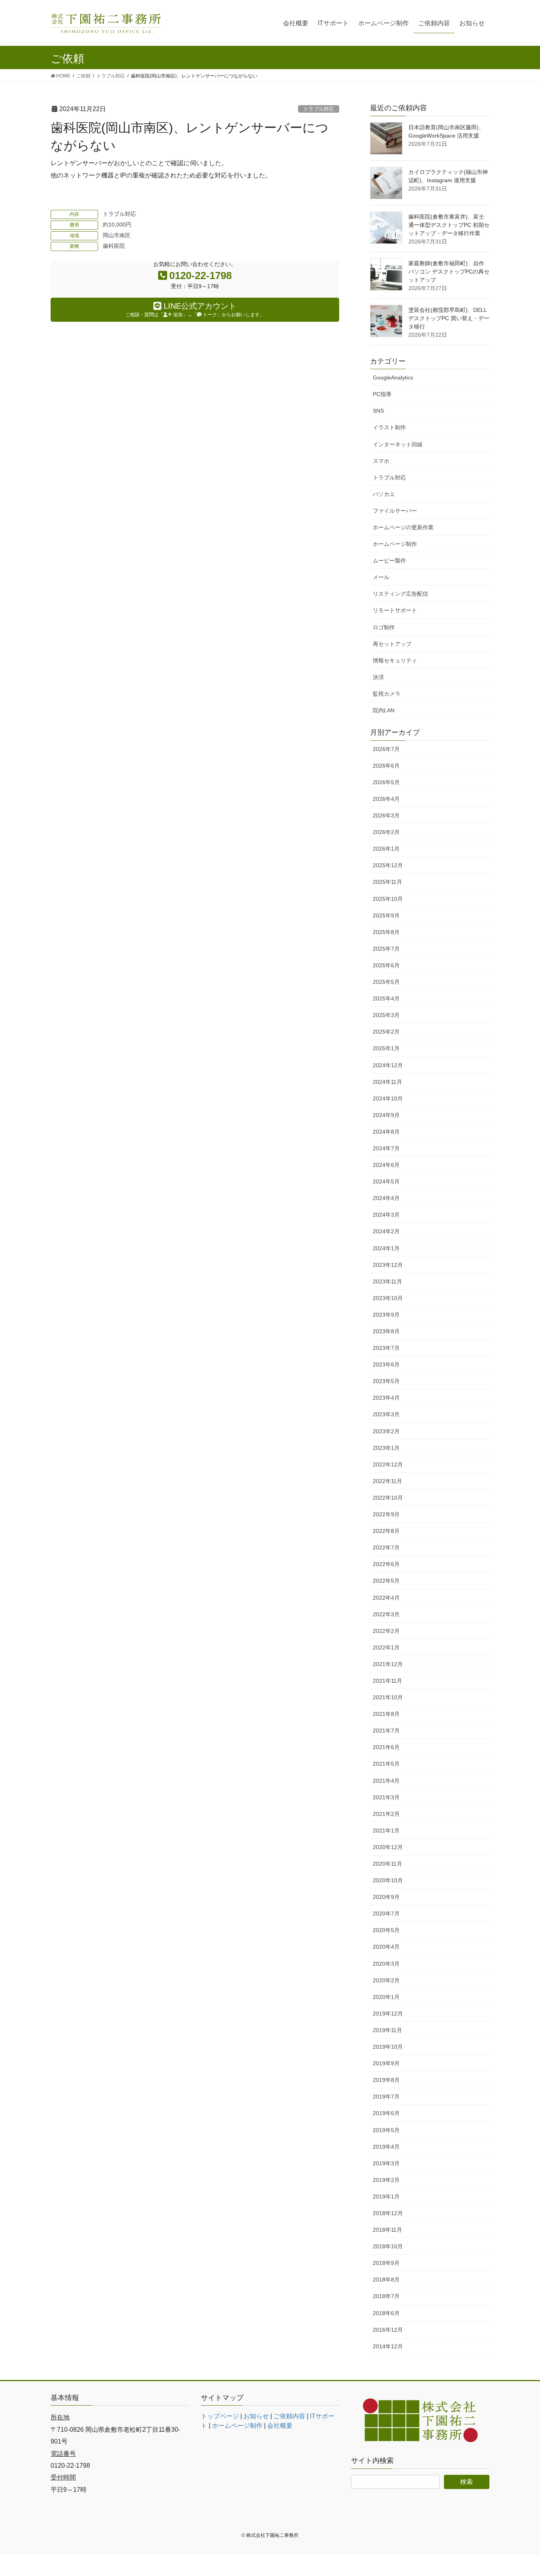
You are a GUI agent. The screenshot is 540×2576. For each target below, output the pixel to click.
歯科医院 (114, 246)
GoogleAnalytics (393, 377)
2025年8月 (386, 932)
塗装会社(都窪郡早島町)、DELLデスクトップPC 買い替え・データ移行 (449, 318)
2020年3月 (386, 1964)
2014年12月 (388, 2346)
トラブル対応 (319, 109)
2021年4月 (386, 1781)
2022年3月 (386, 1614)
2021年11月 (387, 1681)
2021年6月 (386, 1747)
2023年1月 (386, 1448)
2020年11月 (387, 1864)
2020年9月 (386, 1897)
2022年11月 (387, 1481)
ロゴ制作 (384, 627)
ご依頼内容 (289, 2416)
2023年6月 (386, 1364)
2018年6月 (386, 2313)
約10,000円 (117, 225)
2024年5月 (386, 1181)
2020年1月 (386, 1997)
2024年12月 (388, 1065)
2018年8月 (386, 2280)
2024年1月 (386, 1248)
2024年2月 (386, 1231)
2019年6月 (386, 2113)
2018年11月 (387, 2230)
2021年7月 (386, 1731)
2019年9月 (386, 2063)
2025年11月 (387, 882)
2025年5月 (386, 982)
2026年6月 (386, 766)
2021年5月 (386, 1764)
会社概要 (280, 2426)
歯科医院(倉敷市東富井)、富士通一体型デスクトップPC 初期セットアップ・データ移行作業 (449, 225)
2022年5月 (386, 1581)
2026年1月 (386, 849)
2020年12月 (388, 1847)
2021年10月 (388, 1697)
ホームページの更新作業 (403, 527)
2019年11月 (387, 2030)
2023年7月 (386, 1348)
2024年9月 (386, 1115)
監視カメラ (387, 694)
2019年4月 (386, 2147)
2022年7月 (386, 1547)
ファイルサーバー (395, 511)
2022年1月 (386, 1648)
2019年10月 (388, 2047)
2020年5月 (386, 1930)
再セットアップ (392, 644)
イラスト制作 (389, 427)
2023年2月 (386, 1431)
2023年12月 (388, 1265)
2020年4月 (386, 1947)
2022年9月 (386, 1514)
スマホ (381, 461)
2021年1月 (386, 1831)
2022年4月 (386, 1598)
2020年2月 (386, 1980)
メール (381, 577)
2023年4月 (386, 1398)
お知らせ (256, 2416)
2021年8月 (386, 1714)
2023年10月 (388, 1298)
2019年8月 (386, 2080)
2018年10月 (388, 2246)
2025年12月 (388, 865)
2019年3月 (386, 2163)
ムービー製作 (389, 560)
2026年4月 (386, 799)
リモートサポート (395, 610)
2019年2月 (386, 2180)
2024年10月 (388, 1098)
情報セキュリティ (395, 661)
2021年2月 (386, 1814)
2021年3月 (386, 1797)
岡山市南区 (117, 235)
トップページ (220, 2416)
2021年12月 (388, 1664)
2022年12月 (388, 1464)
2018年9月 (386, 2263)
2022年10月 (388, 1498)
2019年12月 (388, 2014)
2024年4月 (386, 1198)
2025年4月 (386, 998)
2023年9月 (386, 1315)
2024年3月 (386, 1215)
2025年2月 (386, 1032)
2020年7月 (386, 1914)
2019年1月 (386, 2197)
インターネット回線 (398, 444)
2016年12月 (388, 2330)
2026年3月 (386, 815)
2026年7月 (386, 749)
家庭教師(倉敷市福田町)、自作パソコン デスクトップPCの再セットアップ (449, 272)
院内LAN (384, 710)
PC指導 (382, 394)
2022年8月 (386, 1531)
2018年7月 (386, 2296)
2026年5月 (386, 782)
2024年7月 (386, 1148)
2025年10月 (388, 899)
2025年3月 (386, 1015)
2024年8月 (386, 1132)
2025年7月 (386, 949)
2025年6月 (386, 965)
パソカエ (384, 494)
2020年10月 (388, 1880)
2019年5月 (386, 2130)
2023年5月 (386, 1381)
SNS (378, 411)
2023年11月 (387, 1281)
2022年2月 (386, 1631)
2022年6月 (386, 1564)
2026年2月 (386, 832)
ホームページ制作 (395, 544)
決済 (378, 677)
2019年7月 (386, 2097)
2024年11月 (387, 1082)
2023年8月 (386, 1331)
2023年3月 (386, 1414)
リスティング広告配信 (400, 594)
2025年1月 (386, 1048)
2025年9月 (386, 915)
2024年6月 (386, 1165)
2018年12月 (388, 2213)
